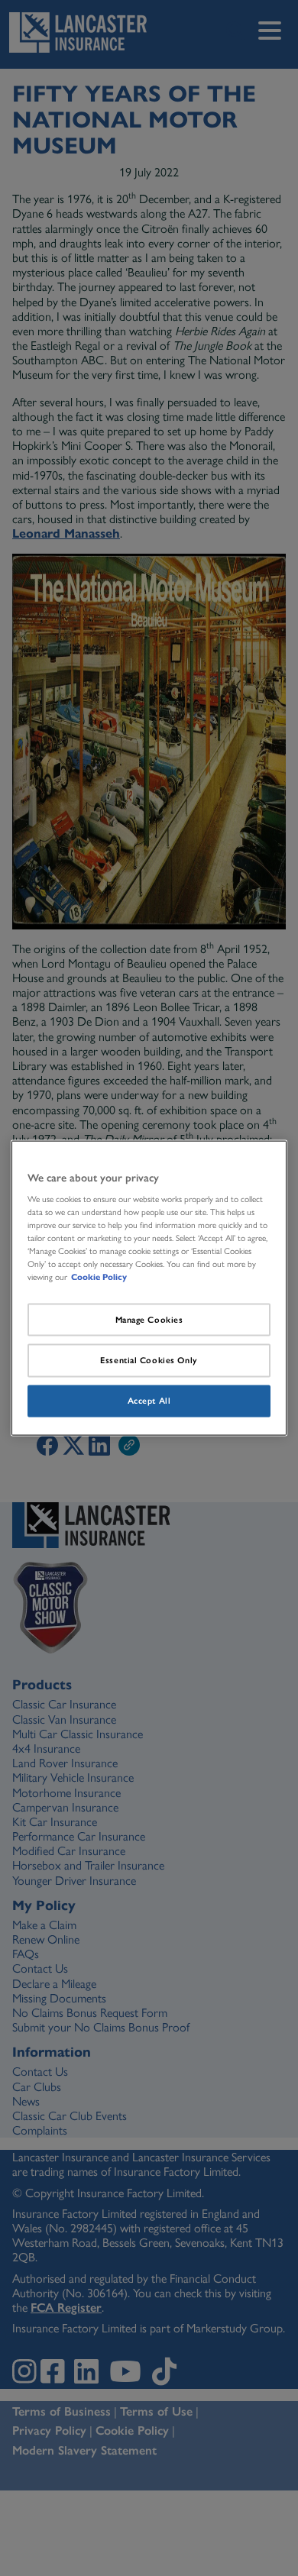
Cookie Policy (99, 1277)
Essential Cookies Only (149, 1360)
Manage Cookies (149, 1319)
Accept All (149, 1401)
